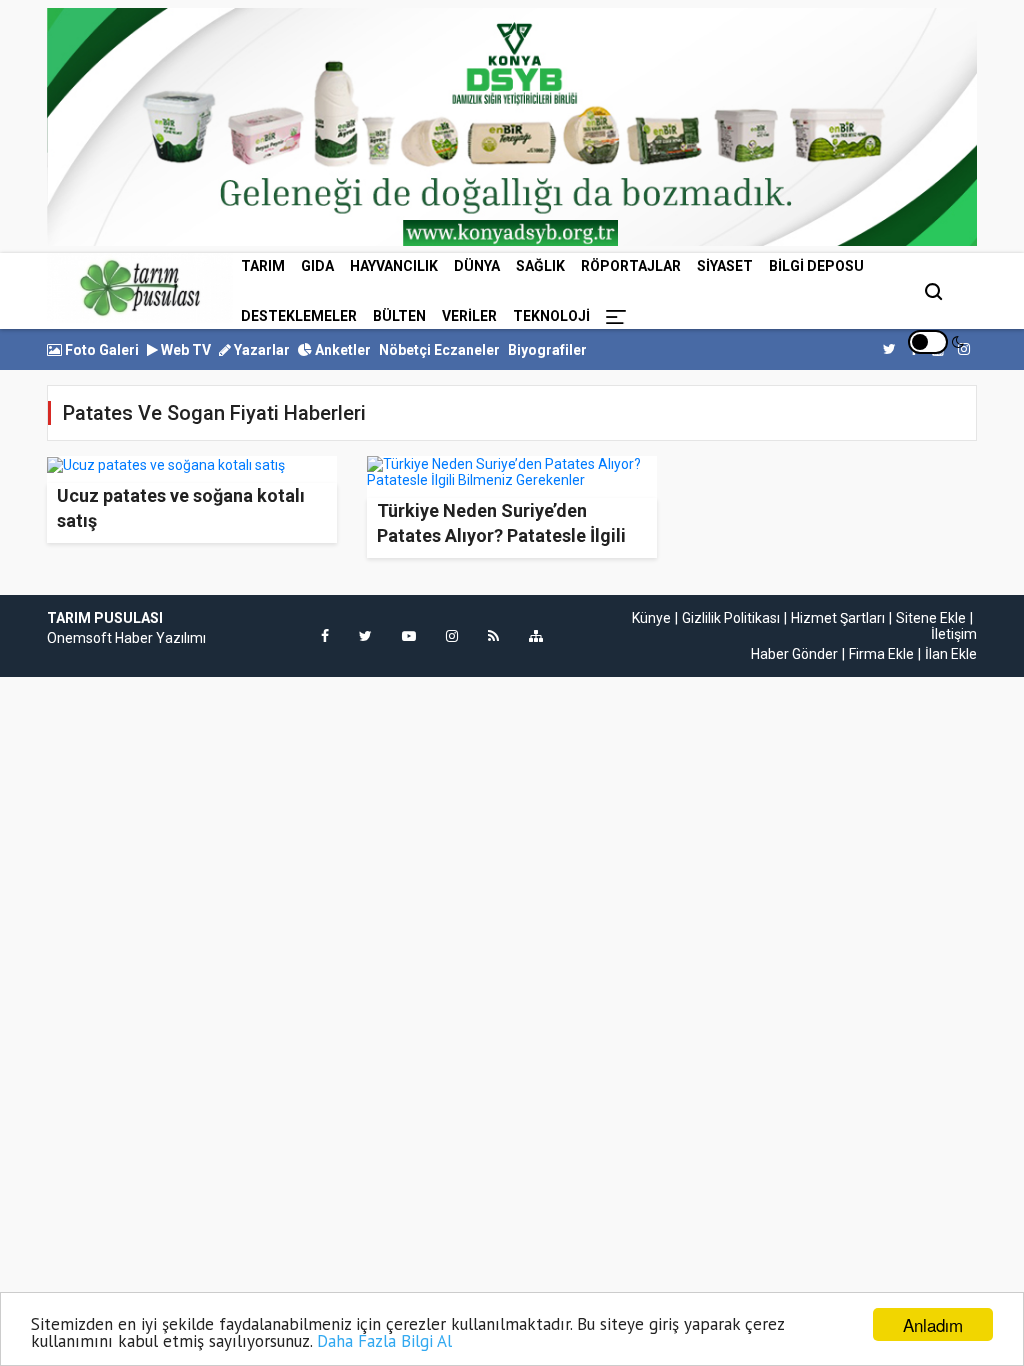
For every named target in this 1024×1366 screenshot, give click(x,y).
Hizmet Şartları (838, 618)
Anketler (341, 350)
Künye (651, 618)
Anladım (933, 1324)
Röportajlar (631, 266)
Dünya (477, 266)
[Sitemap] (536, 636)
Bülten (399, 316)
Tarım (263, 266)
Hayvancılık (394, 266)
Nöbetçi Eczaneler (439, 350)
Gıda (317, 266)
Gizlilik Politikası (731, 618)
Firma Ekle (881, 654)
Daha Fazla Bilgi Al (384, 1341)
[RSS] (493, 636)
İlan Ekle (951, 654)
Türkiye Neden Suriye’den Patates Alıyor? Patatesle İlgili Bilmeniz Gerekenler (501, 535)
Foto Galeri (100, 350)
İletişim (954, 634)
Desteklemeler (299, 316)
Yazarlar (260, 350)
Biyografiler (547, 350)
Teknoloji (551, 316)
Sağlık (540, 266)
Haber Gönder (794, 654)
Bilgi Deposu (816, 266)
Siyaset (725, 266)
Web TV (184, 350)
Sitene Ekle (931, 618)
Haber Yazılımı (160, 638)
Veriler (469, 316)
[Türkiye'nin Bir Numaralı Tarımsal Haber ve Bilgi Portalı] (140, 288)
